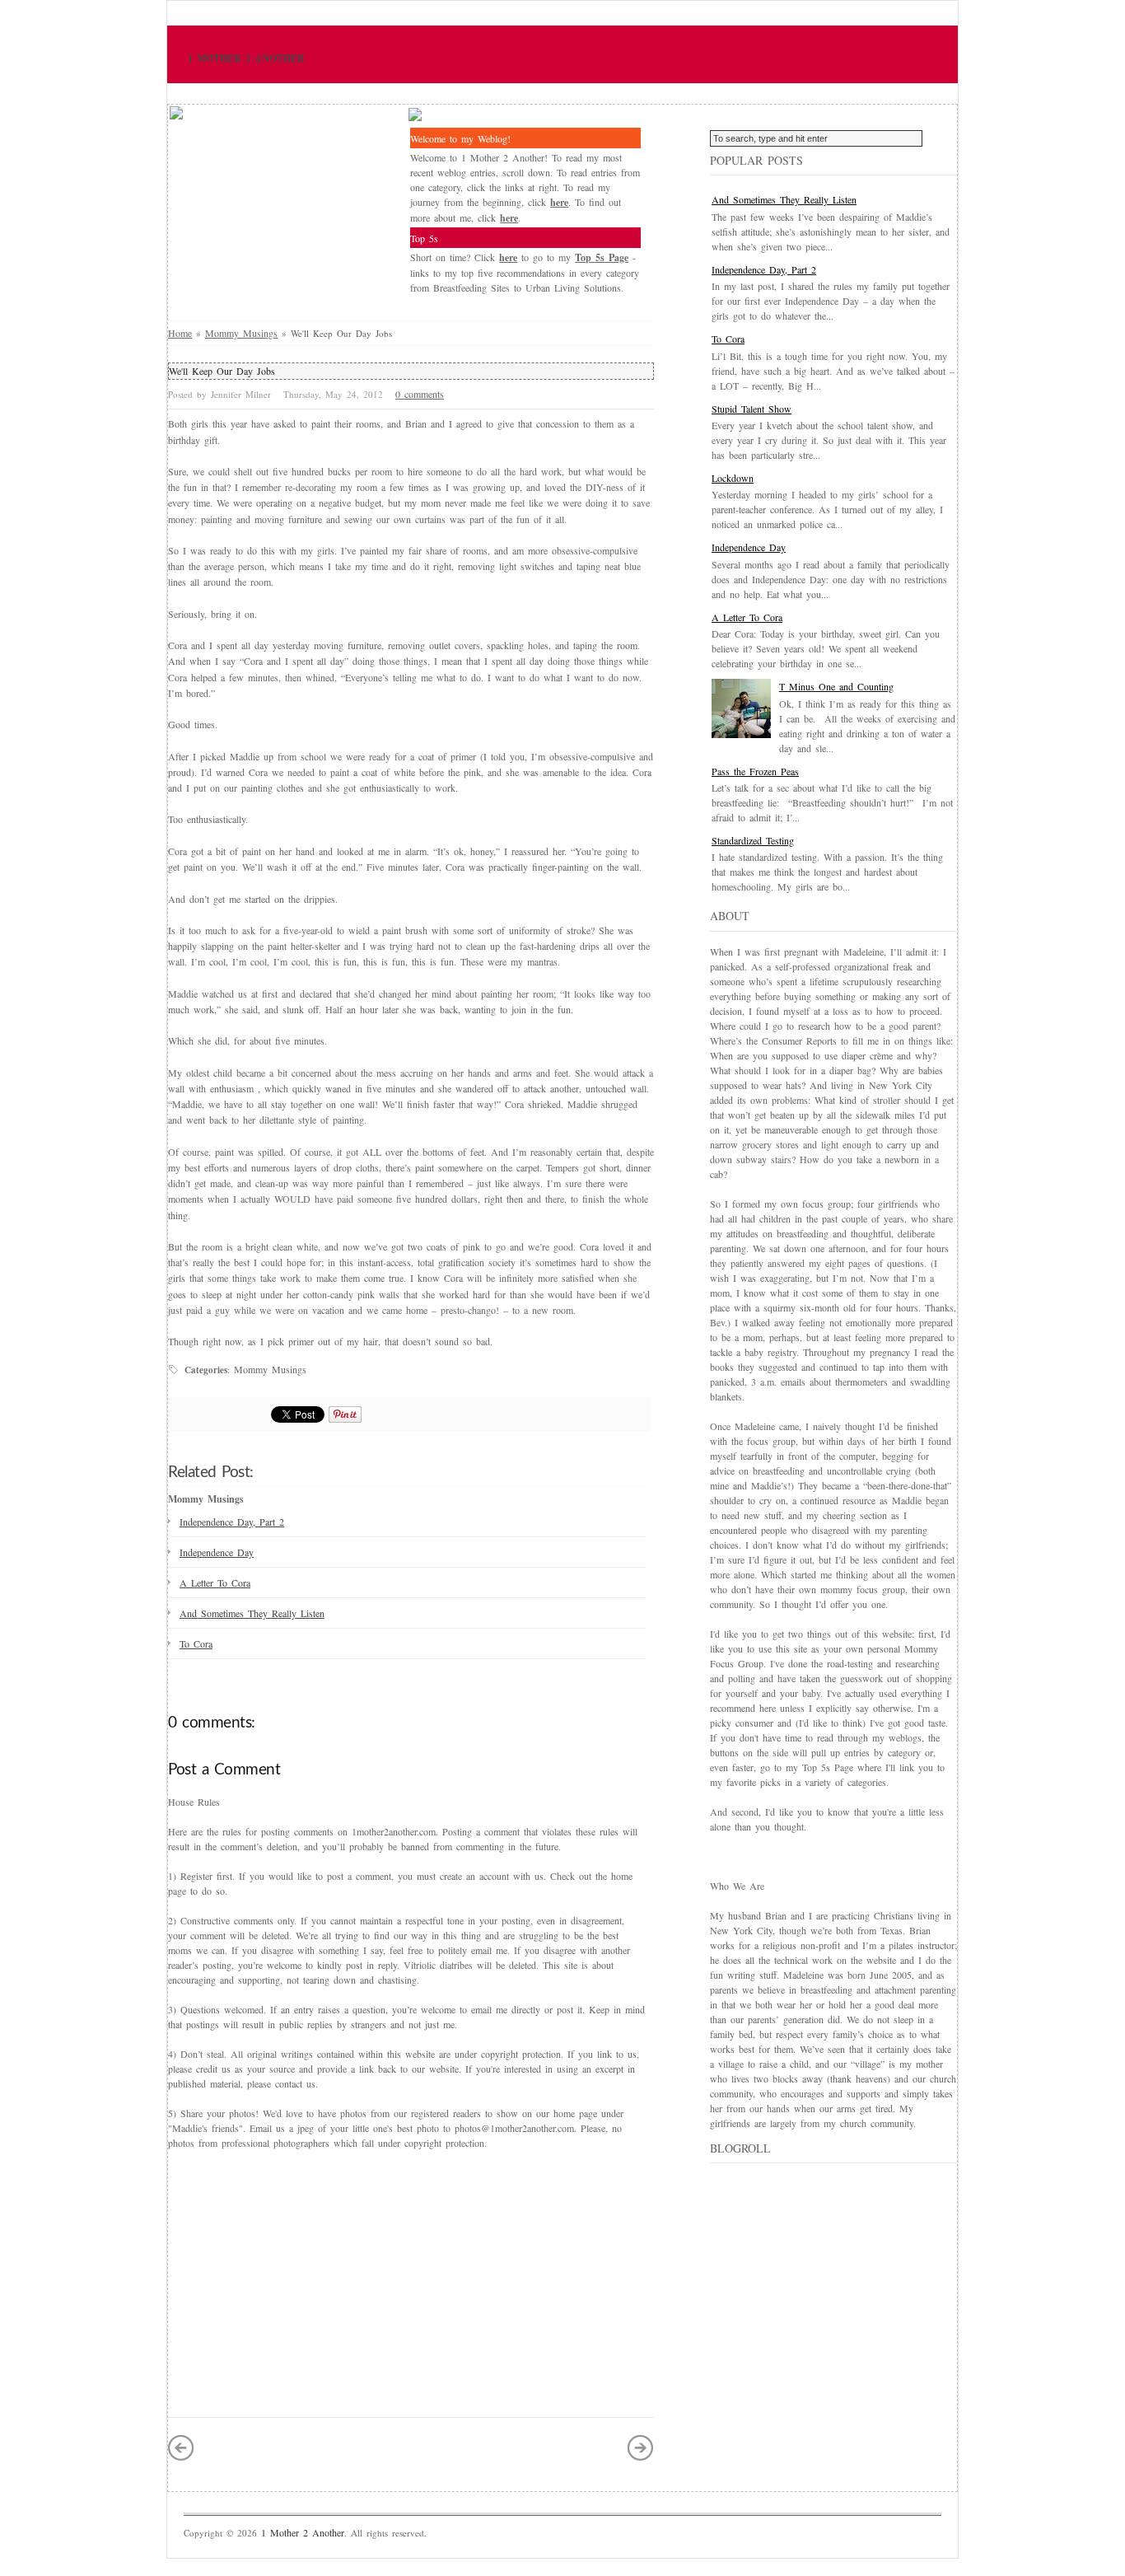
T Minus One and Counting (836, 686)
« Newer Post (181, 2447)
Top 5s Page (602, 257)
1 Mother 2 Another (246, 58)
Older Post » (641, 2447)
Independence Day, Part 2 (232, 1522)
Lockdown (733, 478)
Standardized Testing (753, 840)
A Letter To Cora (215, 1583)
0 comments (420, 394)
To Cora (196, 1643)
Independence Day (217, 1552)
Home (180, 333)
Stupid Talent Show (752, 409)
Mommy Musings (241, 333)
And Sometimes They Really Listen (252, 1613)
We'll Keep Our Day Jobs (222, 371)
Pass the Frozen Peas (755, 771)
